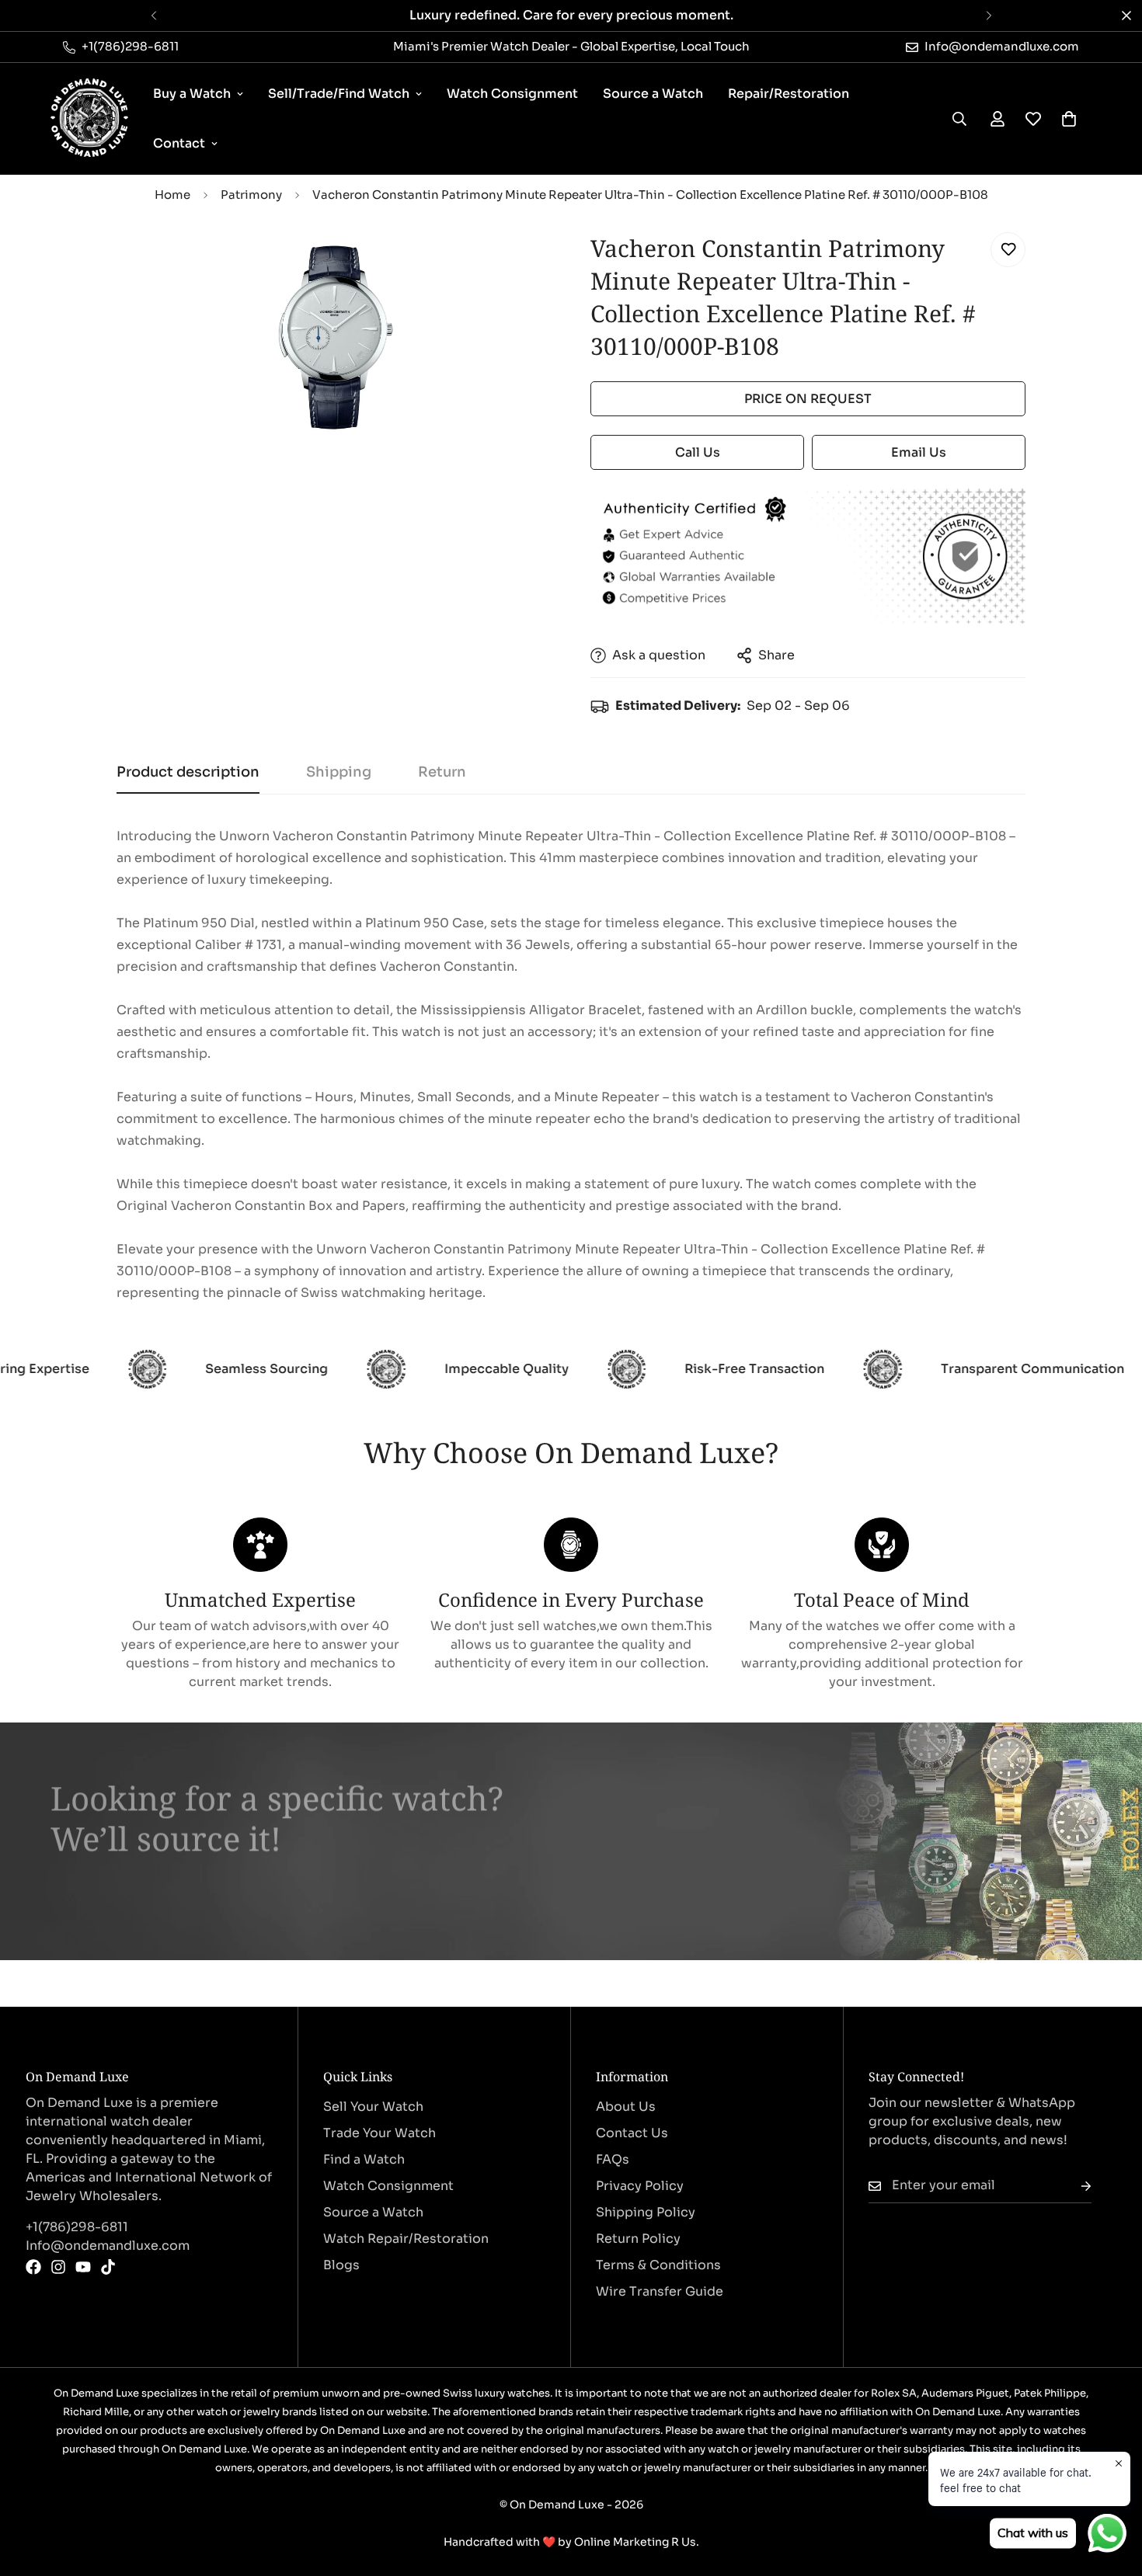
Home (172, 195)
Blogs (341, 2265)
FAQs (613, 2159)
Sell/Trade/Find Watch (339, 94)
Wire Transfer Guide (660, 2291)
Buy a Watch (192, 94)
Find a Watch (364, 2159)
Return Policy (638, 2239)
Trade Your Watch (380, 2133)
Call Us (698, 452)
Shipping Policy (646, 2212)
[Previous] (153, 16)
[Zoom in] (519, 261)
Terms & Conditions (658, 2265)
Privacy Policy (640, 2186)
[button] (1069, 119)
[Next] (989, 16)
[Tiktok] (108, 2267)
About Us (626, 2107)
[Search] (959, 119)
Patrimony (251, 195)
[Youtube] (83, 2267)
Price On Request (808, 399)
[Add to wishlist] (1008, 250)
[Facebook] (33, 2267)
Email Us (919, 452)
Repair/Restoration (789, 94)
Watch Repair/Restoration (406, 2239)
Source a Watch (653, 94)
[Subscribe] (1074, 2186)
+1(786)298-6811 (77, 2227)
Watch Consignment (512, 94)
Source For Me (121, 1894)
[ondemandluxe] (89, 119)
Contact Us (632, 2133)
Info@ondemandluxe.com (108, 2246)
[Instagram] (58, 2267)
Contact (179, 143)
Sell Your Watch (373, 2107)
